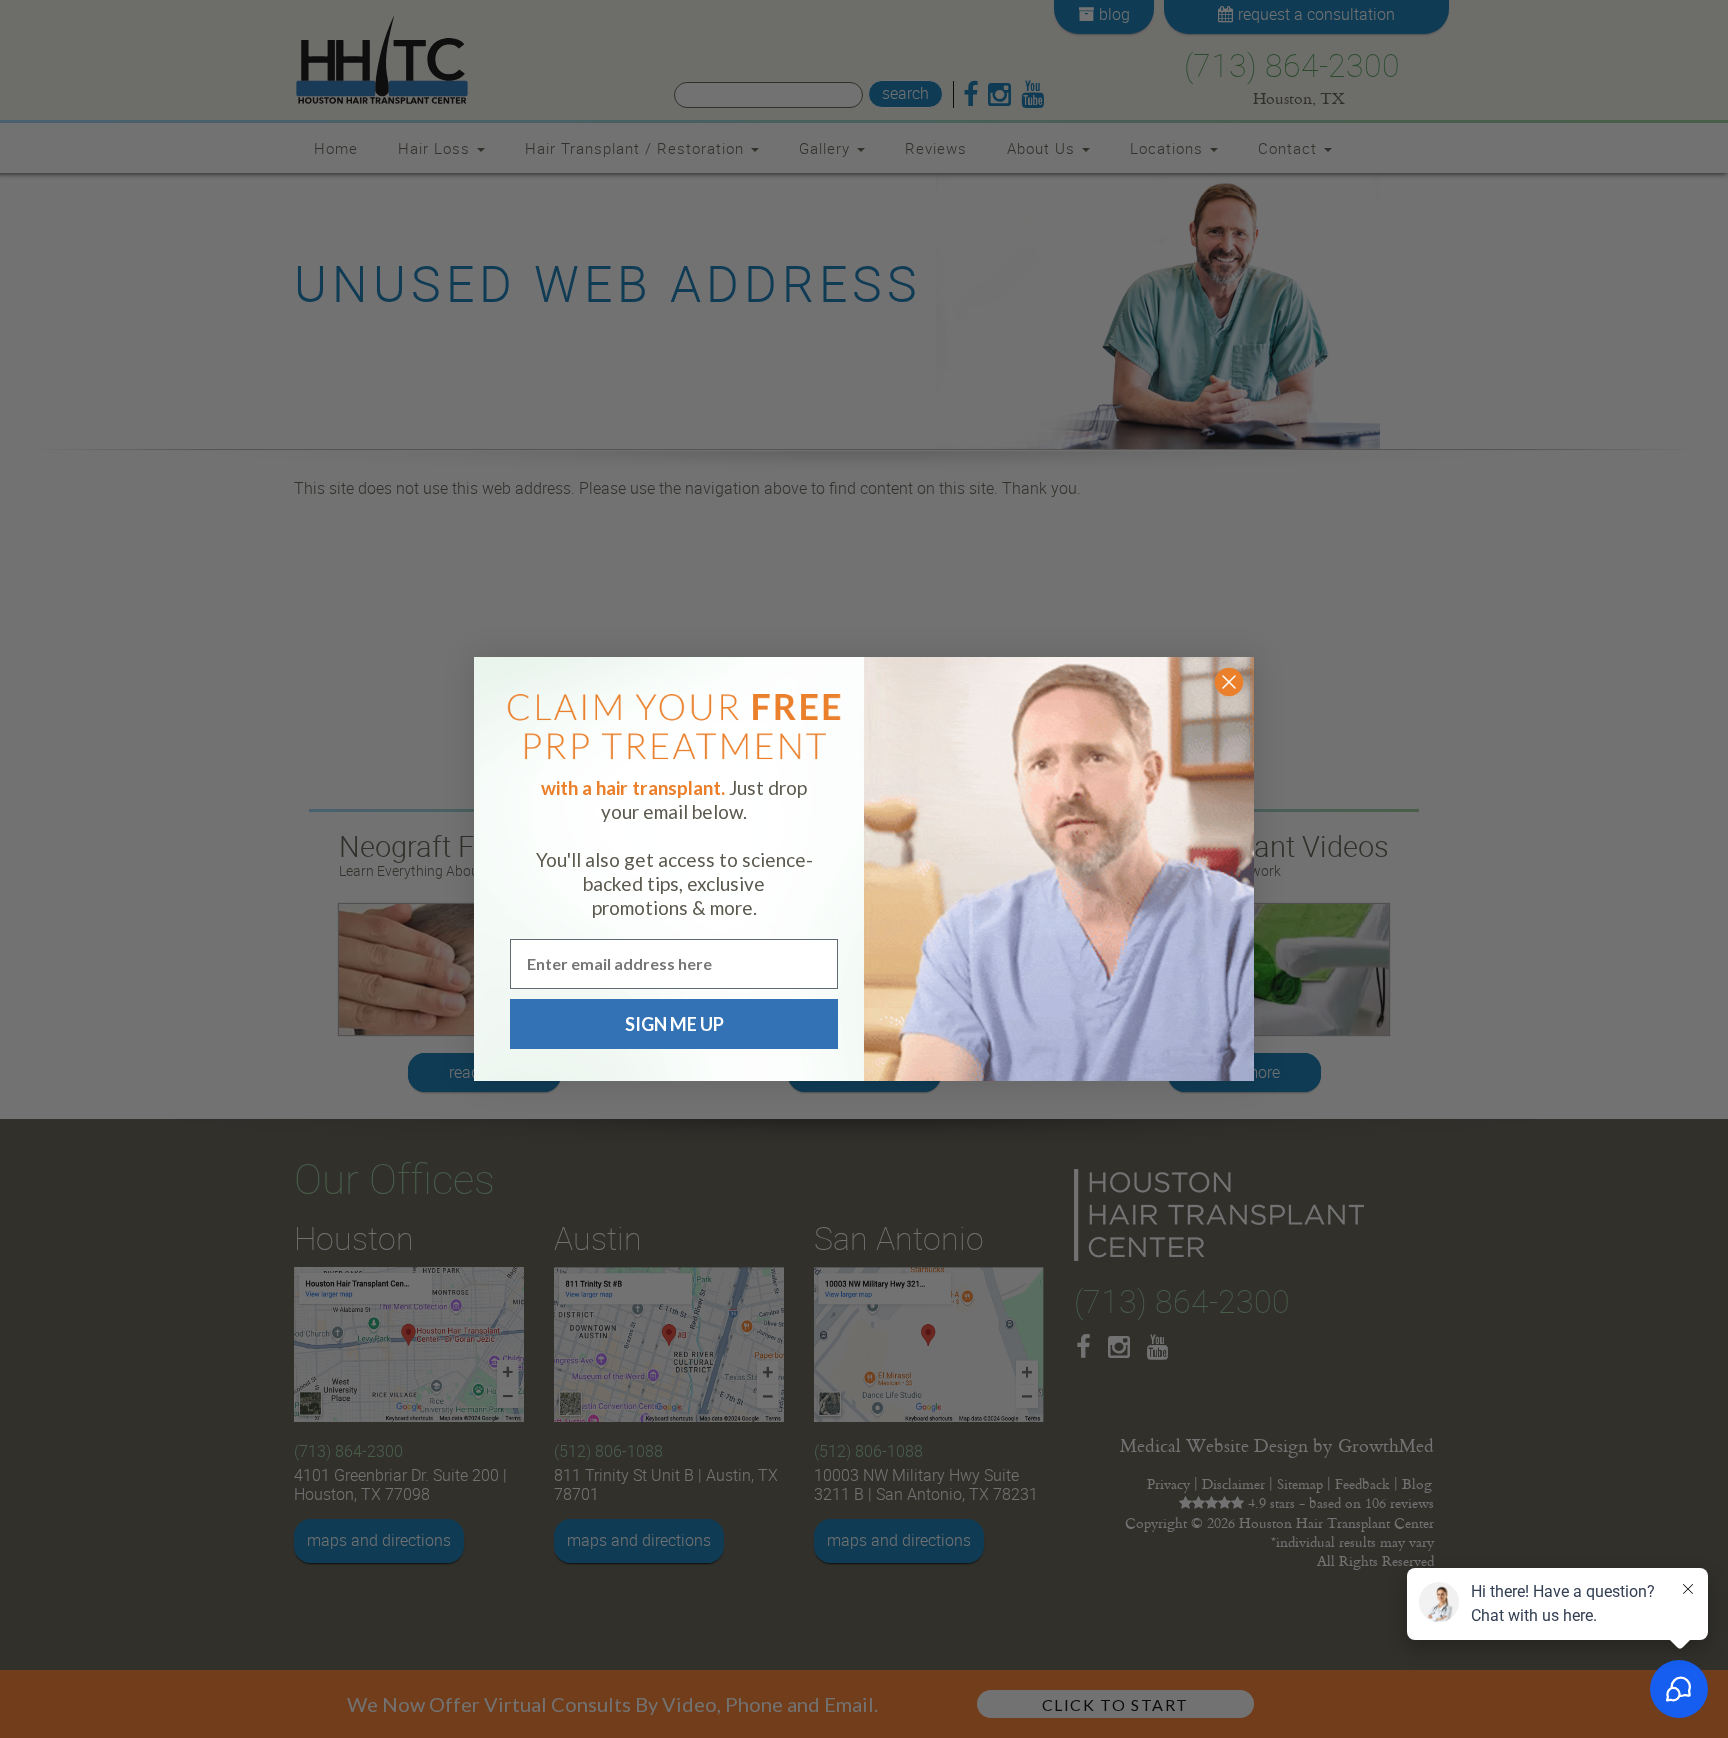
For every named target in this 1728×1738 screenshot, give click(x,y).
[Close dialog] (1229, 682)
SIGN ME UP (674, 1024)
